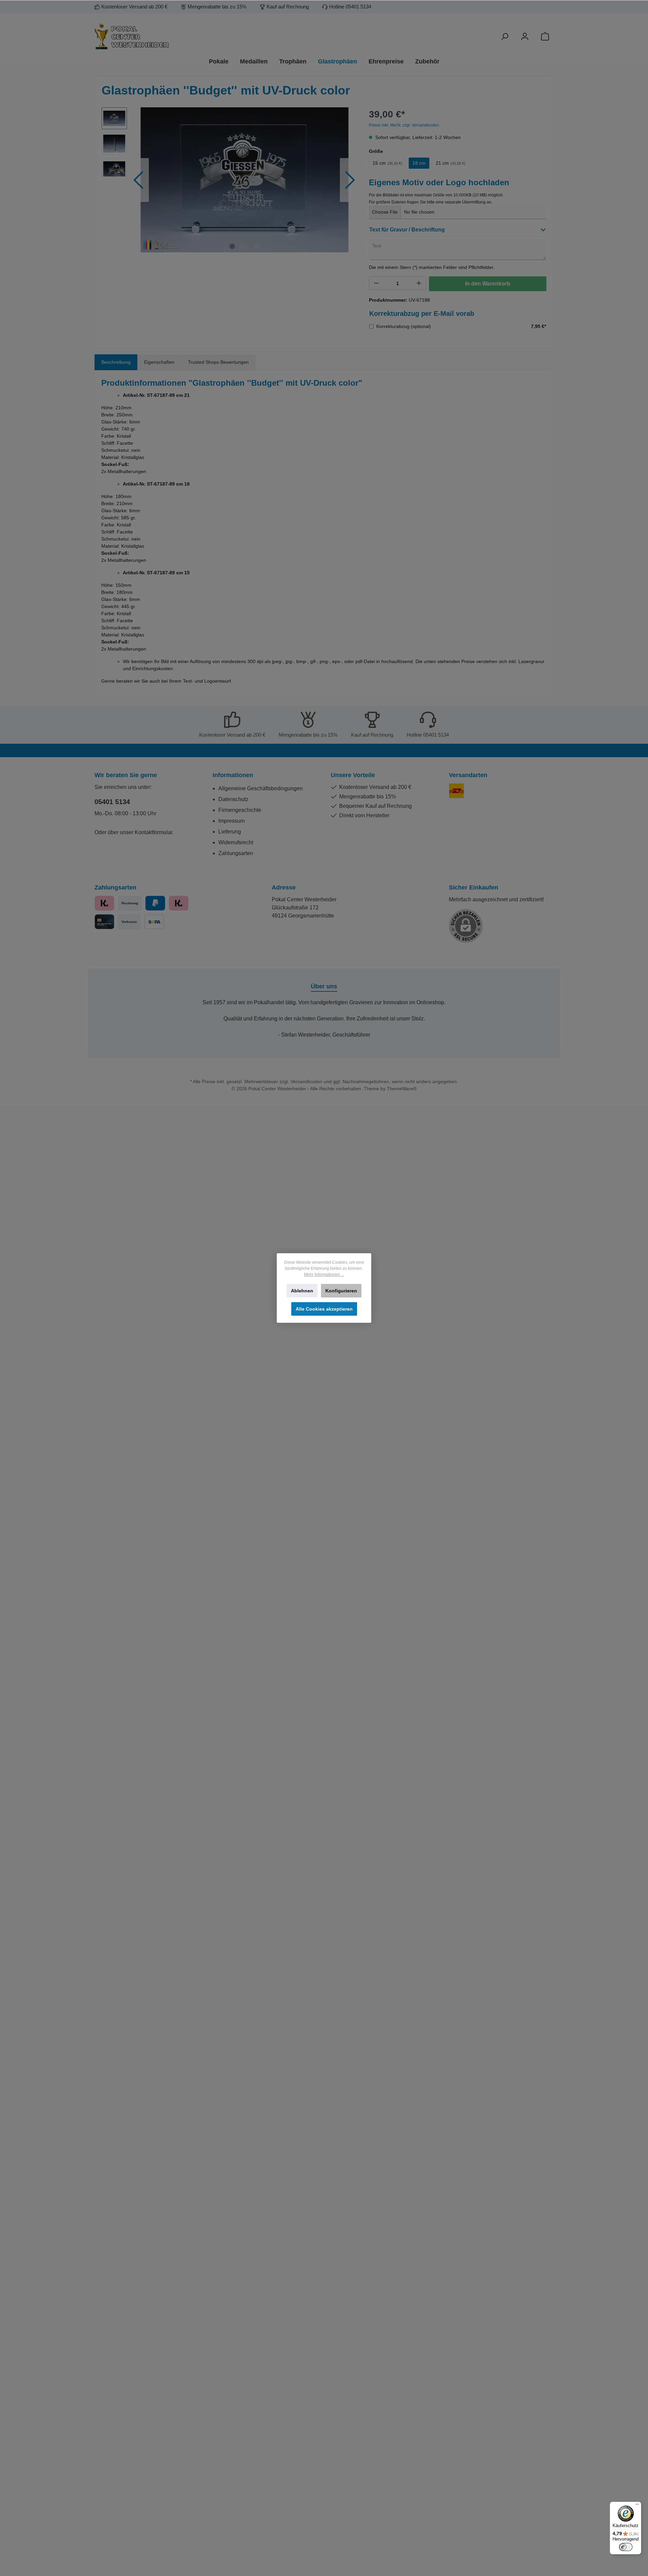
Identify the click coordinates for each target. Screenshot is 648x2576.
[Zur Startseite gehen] (169, 37)
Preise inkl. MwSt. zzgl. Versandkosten (404, 125)
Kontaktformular (153, 832)
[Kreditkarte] (104, 922)
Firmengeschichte (240, 810)
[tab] (116, 362)
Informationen (233, 775)
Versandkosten (306, 1081)
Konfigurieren (341, 1291)
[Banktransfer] (154, 922)
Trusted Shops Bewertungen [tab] (218, 362)
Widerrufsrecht (236, 842)
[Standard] (456, 791)
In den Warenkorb (488, 284)
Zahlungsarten (236, 853)
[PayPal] (155, 903)
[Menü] (637, 2506)
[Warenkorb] (545, 37)
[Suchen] (505, 37)
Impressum (232, 821)
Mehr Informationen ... (324, 1275)
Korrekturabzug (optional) (404, 326)
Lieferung (230, 832)
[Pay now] (104, 903)
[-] (376, 283)
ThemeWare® (402, 1089)
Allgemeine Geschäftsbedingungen (261, 788)
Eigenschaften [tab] (159, 362)
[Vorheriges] (139, 180)
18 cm (419, 163)
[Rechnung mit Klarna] (179, 903)
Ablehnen (302, 1291)
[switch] (626, 2547)
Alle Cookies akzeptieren (324, 1309)
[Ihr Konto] (525, 37)
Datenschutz (233, 799)
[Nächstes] (350, 180)
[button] (458, 231)
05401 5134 (112, 802)
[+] (419, 283)
